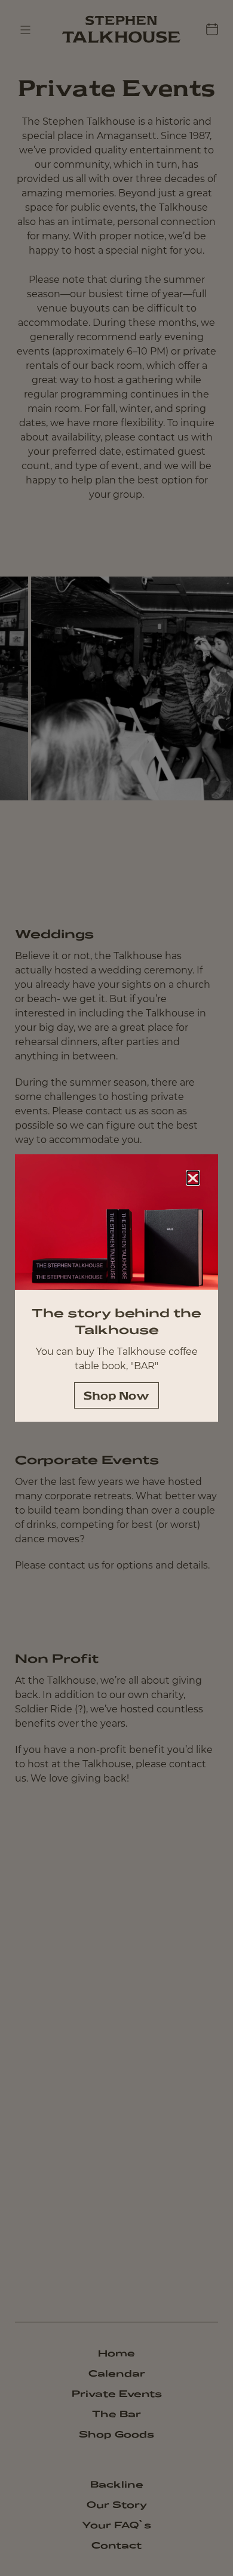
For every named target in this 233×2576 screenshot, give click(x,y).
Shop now (116, 1395)
